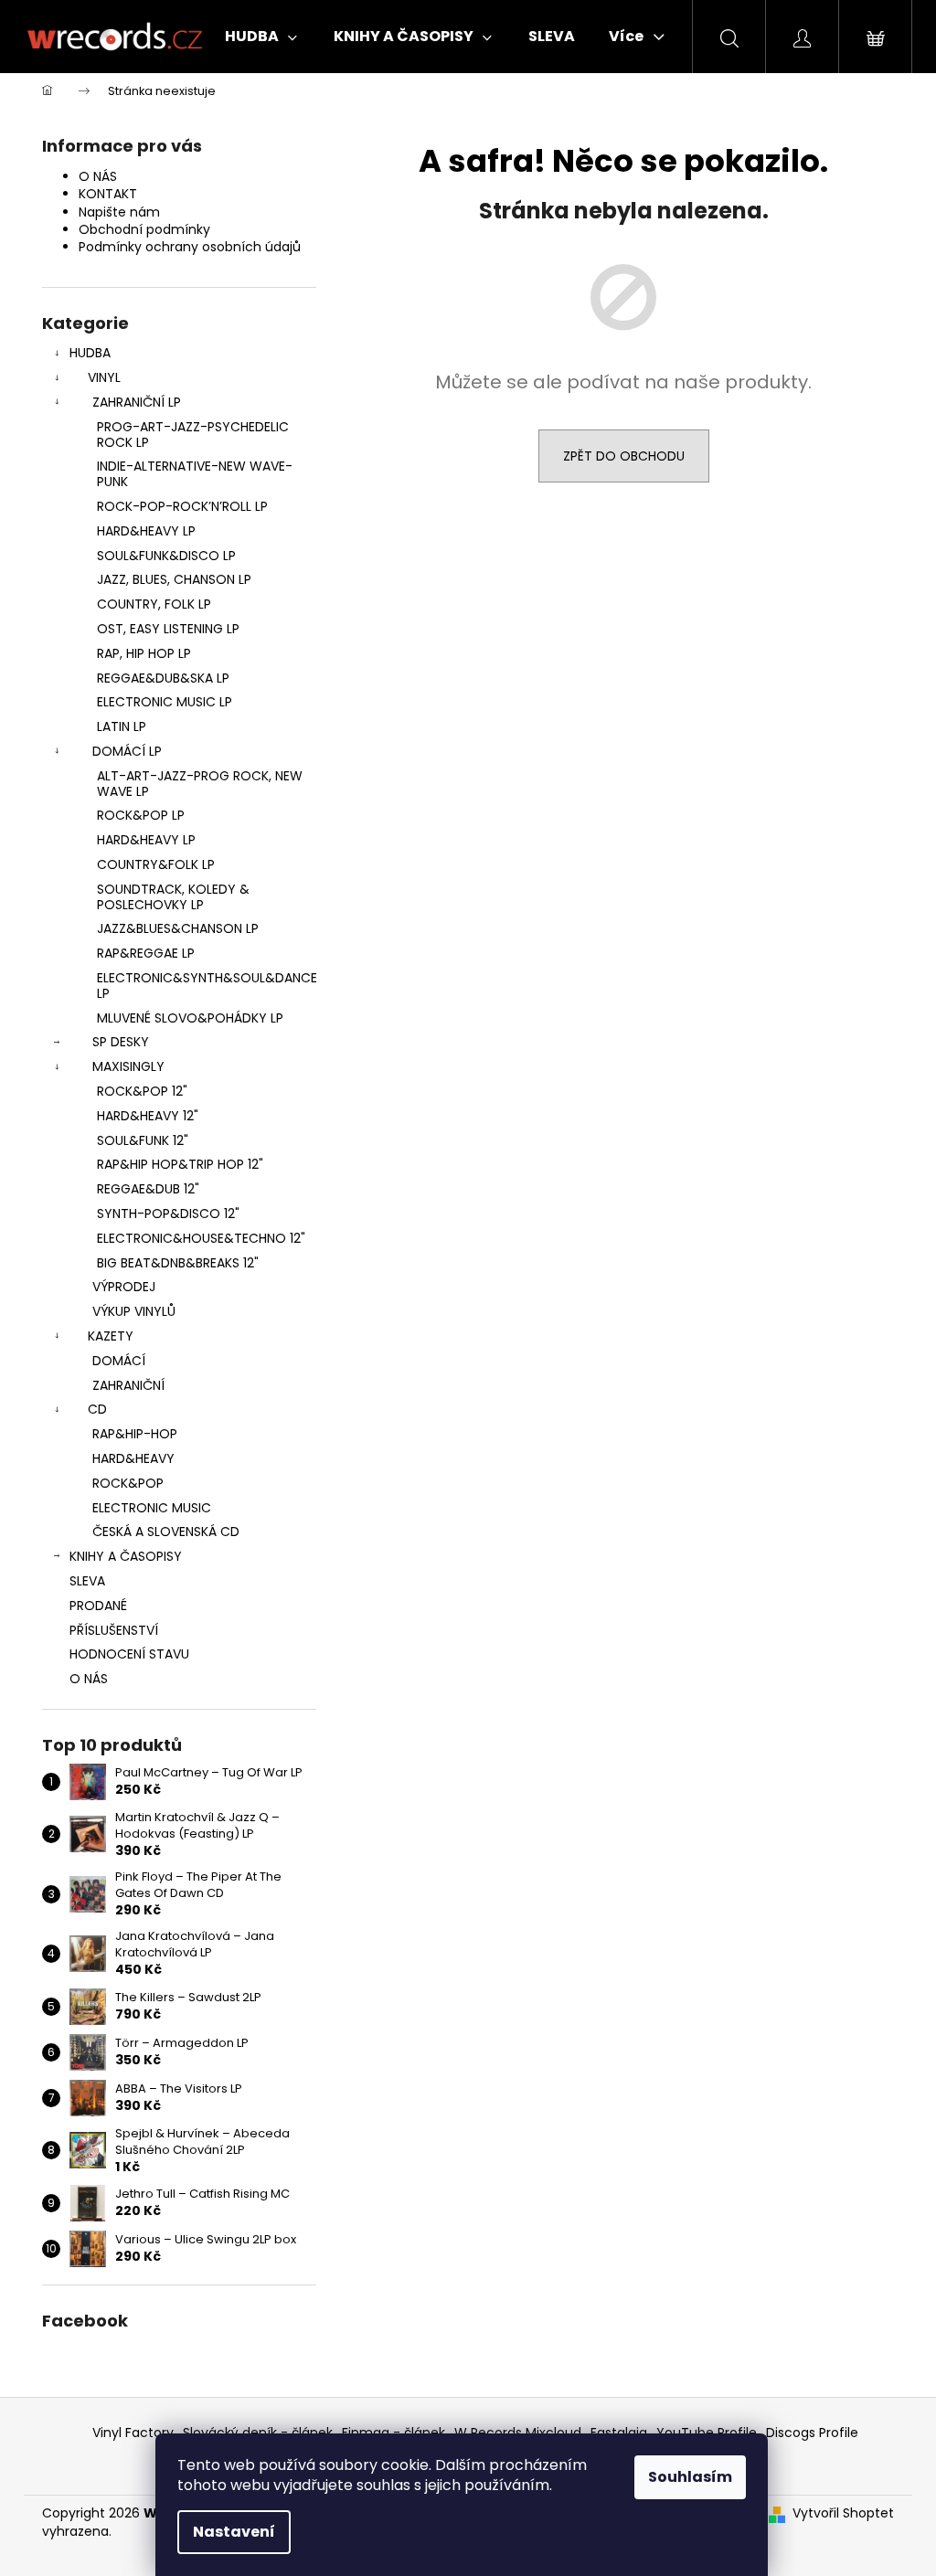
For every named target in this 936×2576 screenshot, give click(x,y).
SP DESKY (121, 1042)
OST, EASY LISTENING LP (168, 629)
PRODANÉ (98, 1606)
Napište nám (119, 212)
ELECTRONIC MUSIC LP (165, 702)
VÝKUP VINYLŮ (134, 1311)
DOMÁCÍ (119, 1361)
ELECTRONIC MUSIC (152, 1508)
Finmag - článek (394, 2433)
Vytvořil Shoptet (843, 2513)
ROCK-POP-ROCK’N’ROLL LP (182, 506)
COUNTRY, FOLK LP (154, 604)
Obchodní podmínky (144, 229)
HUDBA (90, 353)
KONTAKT (108, 194)
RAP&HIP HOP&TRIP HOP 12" (180, 1164)
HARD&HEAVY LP (146, 531)
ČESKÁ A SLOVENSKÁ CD (166, 1532)
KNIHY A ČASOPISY (126, 1556)
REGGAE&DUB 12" (148, 1189)
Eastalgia (619, 2433)
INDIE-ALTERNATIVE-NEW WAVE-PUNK (195, 474)
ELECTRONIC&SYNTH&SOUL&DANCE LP (207, 986)
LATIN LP (122, 726)
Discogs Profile (812, 2433)
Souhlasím (690, 2477)
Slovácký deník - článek (258, 2433)
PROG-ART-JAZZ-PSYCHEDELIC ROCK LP (193, 435)
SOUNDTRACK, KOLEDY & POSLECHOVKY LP (173, 897)
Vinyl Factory (133, 2433)
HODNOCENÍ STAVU (129, 1654)
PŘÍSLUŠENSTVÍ (114, 1630)
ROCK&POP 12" (142, 1091)
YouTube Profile (707, 2433)
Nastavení (234, 2532)
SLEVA (87, 1581)
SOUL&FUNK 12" (143, 1140)
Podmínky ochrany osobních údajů (190, 247)
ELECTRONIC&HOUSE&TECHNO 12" (201, 1238)
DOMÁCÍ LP (127, 751)
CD (97, 1409)
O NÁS (98, 176)
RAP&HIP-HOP (135, 1434)
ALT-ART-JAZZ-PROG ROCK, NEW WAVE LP (200, 784)
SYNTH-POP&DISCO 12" (168, 1214)
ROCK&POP (128, 1483)
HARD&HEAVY (133, 1458)
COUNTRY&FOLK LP (156, 864)
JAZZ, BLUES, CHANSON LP (174, 579)
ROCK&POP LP (141, 815)
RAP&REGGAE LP (146, 953)
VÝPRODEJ (124, 1287)
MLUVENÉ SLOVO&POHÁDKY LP (190, 1018)
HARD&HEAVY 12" (148, 1116)
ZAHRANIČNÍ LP (137, 402)
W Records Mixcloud (518, 2433)
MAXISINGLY (128, 1066)
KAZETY (111, 1336)
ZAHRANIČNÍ (128, 1385)
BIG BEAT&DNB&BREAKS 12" (178, 1263)
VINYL (104, 377)
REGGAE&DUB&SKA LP (163, 678)
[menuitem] (261, 37)
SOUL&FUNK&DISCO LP (166, 556)
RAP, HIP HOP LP (144, 653)
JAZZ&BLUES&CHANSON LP (178, 928)
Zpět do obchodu (624, 456)
